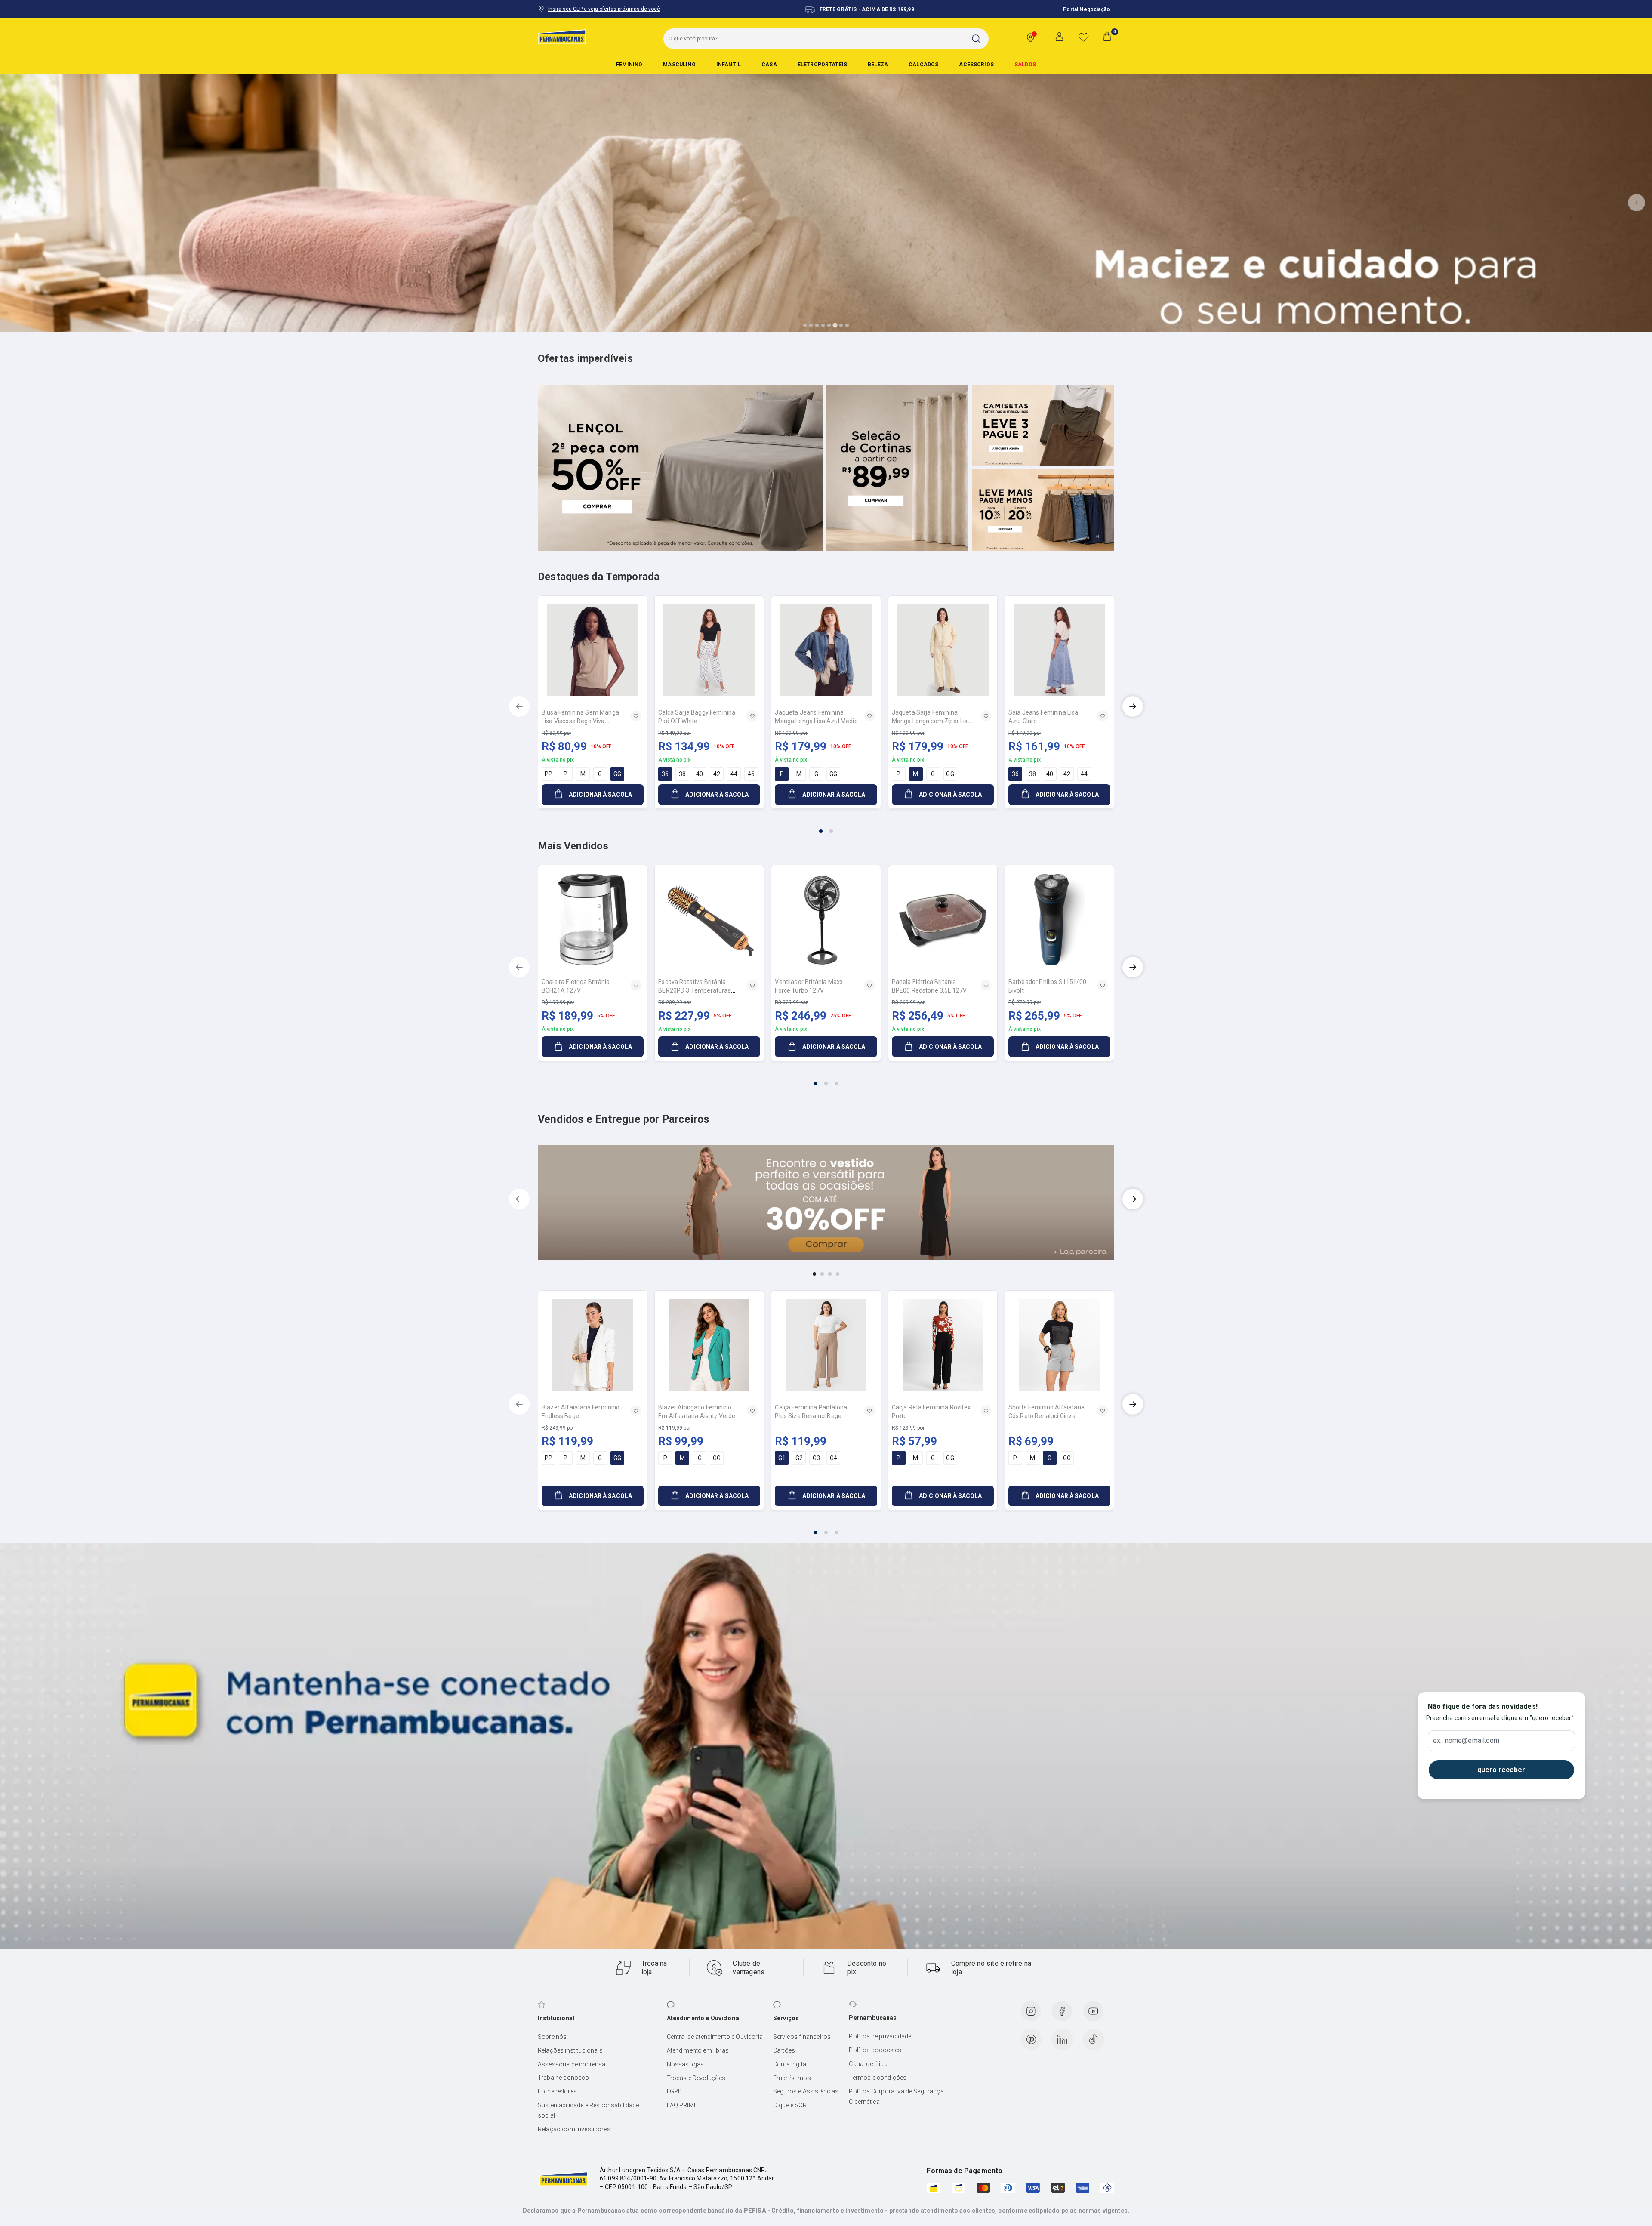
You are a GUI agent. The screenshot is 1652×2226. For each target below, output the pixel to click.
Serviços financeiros (802, 2037)
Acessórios (976, 65)
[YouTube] (1093, 2011)
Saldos (1025, 65)
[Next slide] (1637, 203)
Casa (769, 65)
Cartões (784, 2050)
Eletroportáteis (822, 65)
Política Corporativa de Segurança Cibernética (896, 2097)
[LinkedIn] (1062, 2039)
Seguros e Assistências (806, 2091)
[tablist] (826, 826)
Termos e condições (878, 2078)
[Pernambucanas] (562, 37)
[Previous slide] (15, 203)
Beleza (878, 65)
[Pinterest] (1031, 2039)
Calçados (923, 65)
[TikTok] (1094, 2039)
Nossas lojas (686, 2064)
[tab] (805, 325)
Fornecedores (557, 2091)
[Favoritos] (1084, 37)
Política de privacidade (880, 2036)
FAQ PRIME (682, 2105)
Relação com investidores (574, 2129)
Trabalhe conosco (564, 2078)
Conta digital (790, 2064)
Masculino (679, 65)
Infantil (729, 65)
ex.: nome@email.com (1466, 1741)
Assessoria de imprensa (572, 2064)
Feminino (629, 65)
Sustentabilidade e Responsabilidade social (589, 2110)
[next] (1133, 706)
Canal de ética (868, 2064)
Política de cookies (875, 2050)
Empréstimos (792, 2078)
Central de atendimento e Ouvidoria (715, 2037)
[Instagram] (1031, 2011)
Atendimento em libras (698, 2050)
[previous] (519, 706)
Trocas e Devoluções (696, 2078)
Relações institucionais (570, 2050)
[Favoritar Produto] (636, 716)
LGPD (675, 2091)
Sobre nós (552, 2037)
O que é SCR (790, 2105)
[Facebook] (1062, 2011)
